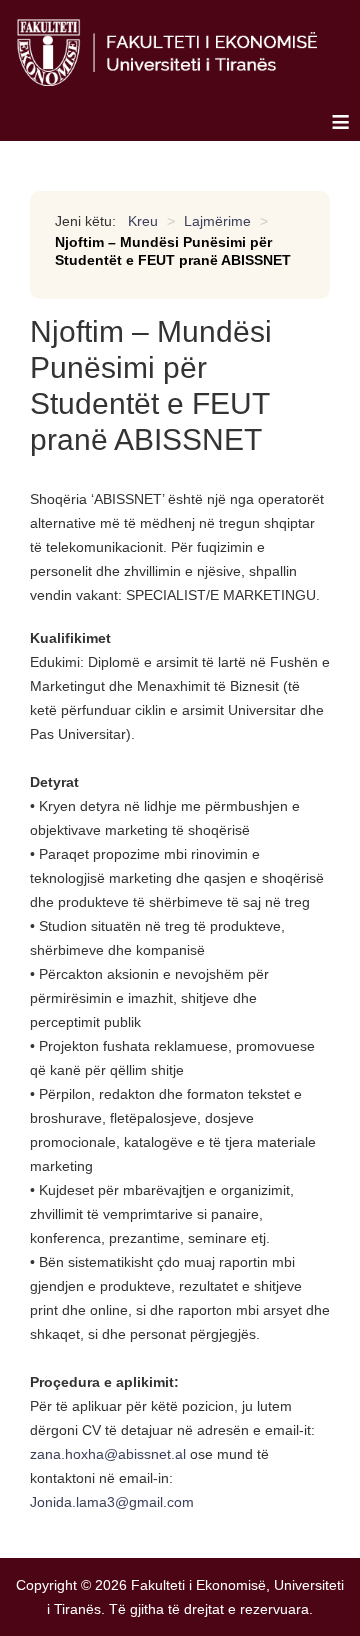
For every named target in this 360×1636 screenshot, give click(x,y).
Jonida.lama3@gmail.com (112, 1502)
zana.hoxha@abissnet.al (108, 1454)
